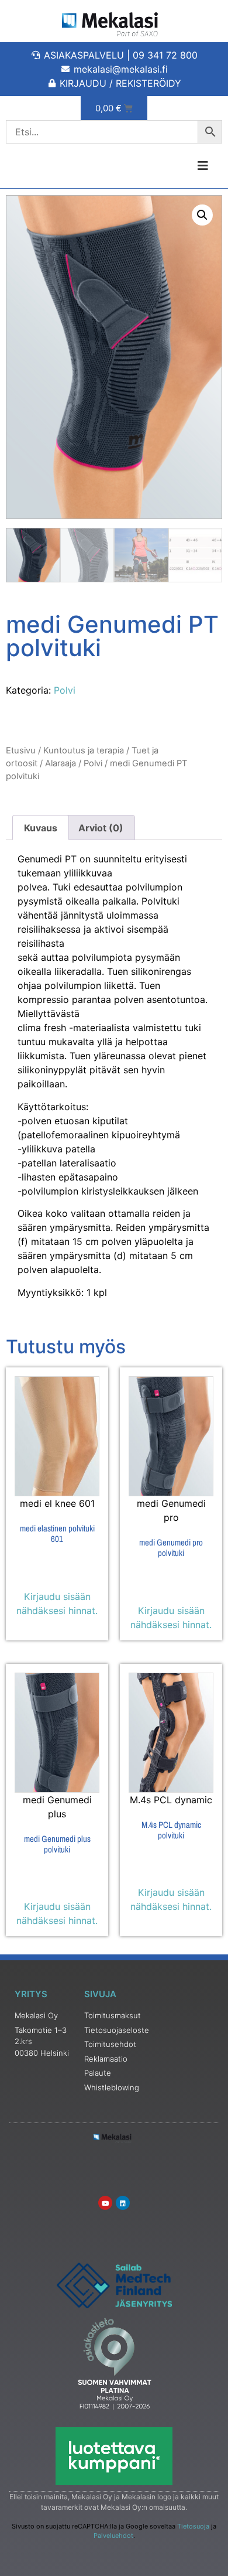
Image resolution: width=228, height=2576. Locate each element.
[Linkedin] (123, 2203)
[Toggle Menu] (171, 166)
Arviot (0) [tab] (101, 828)
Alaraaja (61, 763)
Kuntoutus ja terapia (84, 750)
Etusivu (21, 750)
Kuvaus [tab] (41, 828)
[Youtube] (105, 2203)
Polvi (65, 690)
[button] (202, 215)
